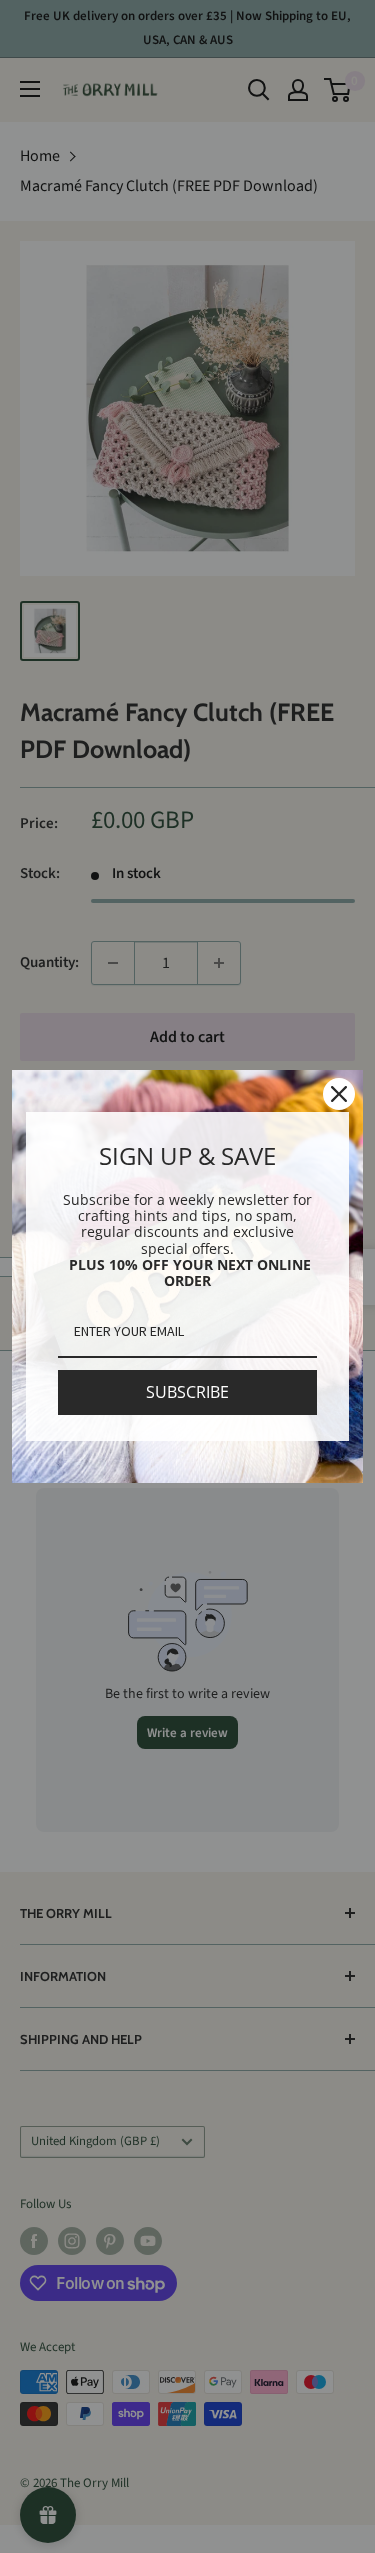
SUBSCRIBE (187, 1392)
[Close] (339, 1094)
